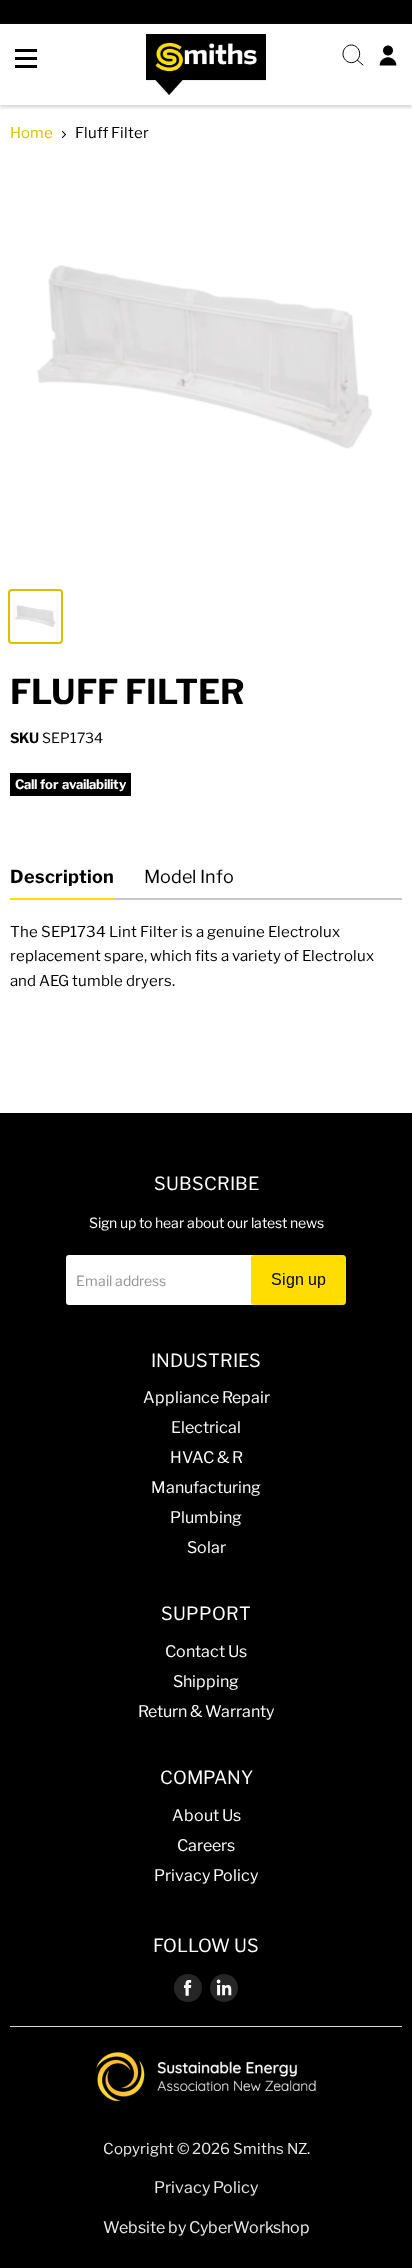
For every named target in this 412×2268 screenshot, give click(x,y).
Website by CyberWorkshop (206, 2227)
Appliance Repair (206, 1397)
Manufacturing (206, 1487)
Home (31, 133)
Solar (206, 1547)
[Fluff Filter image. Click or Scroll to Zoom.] (206, 369)
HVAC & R (206, 1457)
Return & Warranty (206, 1711)
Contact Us (206, 1651)
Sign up (298, 1279)
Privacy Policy (206, 1875)
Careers (206, 1845)
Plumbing (206, 1517)
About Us (206, 1815)
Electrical (206, 1427)
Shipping (206, 1681)
